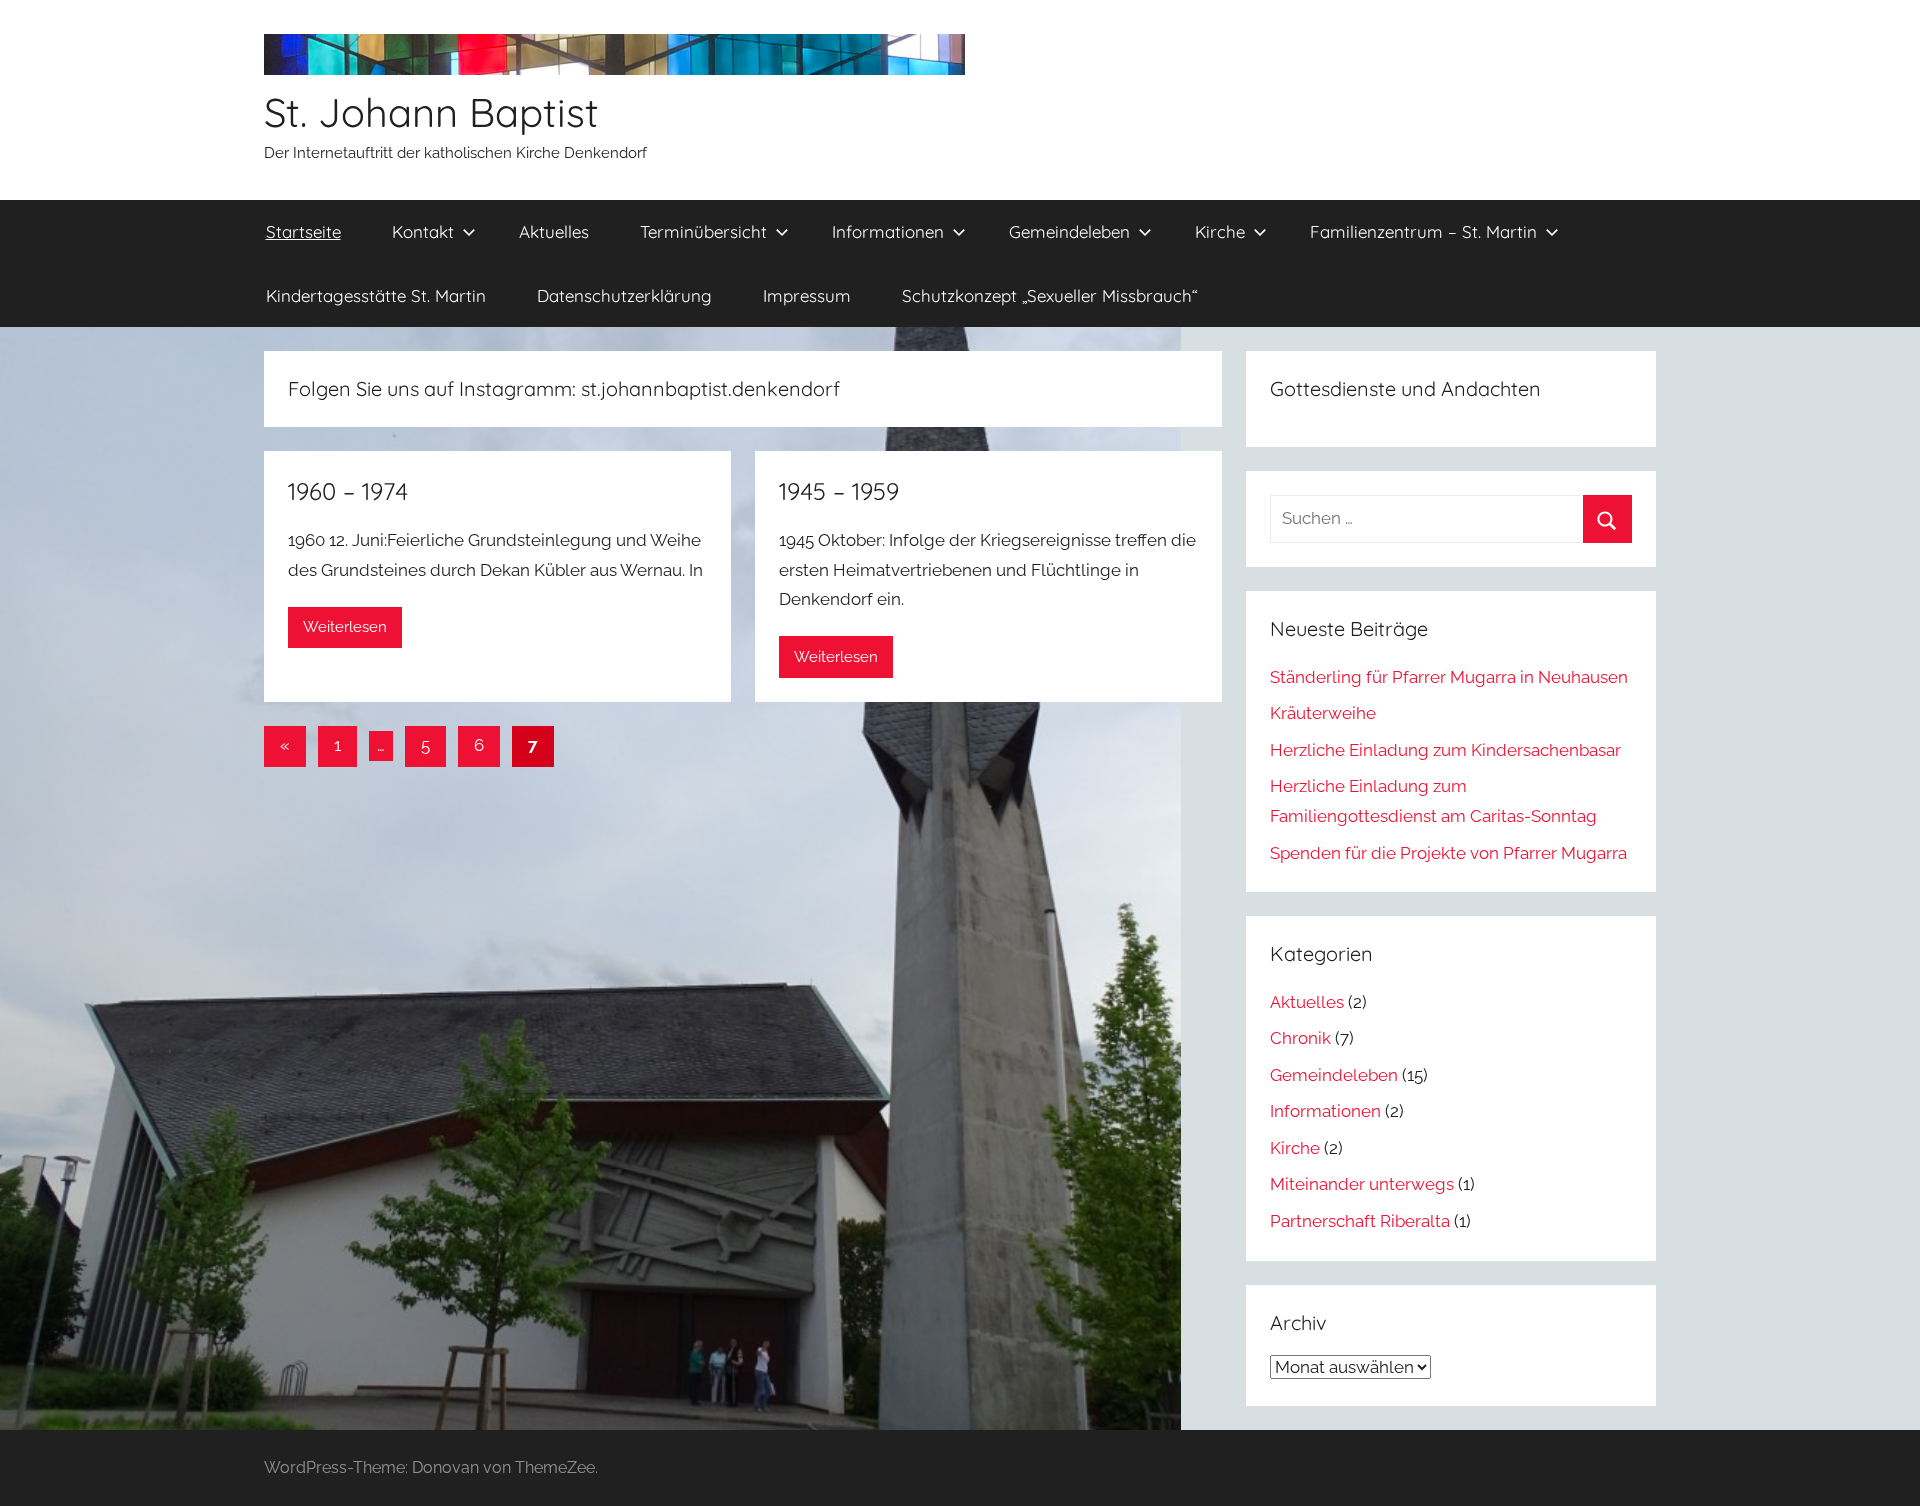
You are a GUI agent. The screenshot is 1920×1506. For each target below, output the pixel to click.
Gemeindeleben (1069, 231)
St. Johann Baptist (431, 112)
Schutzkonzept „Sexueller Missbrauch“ (1050, 295)
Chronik (1300, 1038)
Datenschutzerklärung (624, 295)
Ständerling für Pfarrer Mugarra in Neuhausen (1449, 677)
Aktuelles (554, 231)
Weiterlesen (345, 627)
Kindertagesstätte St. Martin (376, 295)
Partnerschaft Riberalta (1360, 1221)
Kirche (1220, 231)
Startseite (303, 231)
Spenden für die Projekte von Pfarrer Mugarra (1448, 853)
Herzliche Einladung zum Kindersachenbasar (1445, 750)
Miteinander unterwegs (1362, 1184)
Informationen (888, 231)
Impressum (807, 295)
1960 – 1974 (348, 491)
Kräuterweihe (1323, 713)
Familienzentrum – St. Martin (1423, 231)
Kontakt (423, 231)
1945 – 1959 (839, 491)
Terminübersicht (703, 231)
